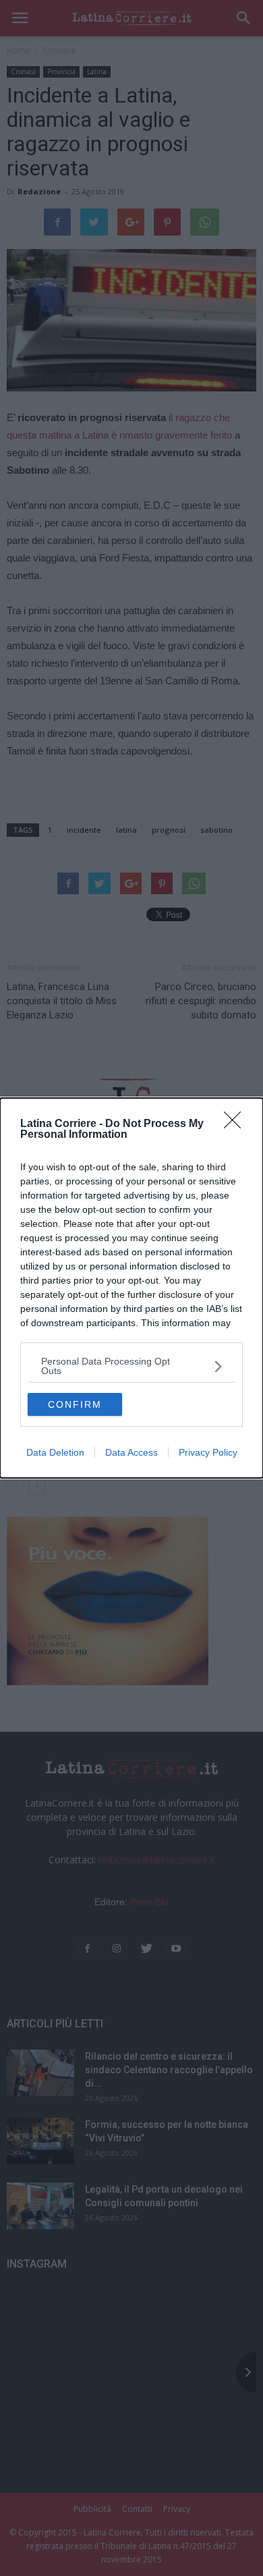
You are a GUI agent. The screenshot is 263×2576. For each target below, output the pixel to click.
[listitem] (131, 1366)
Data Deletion (55, 1452)
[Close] (237, 1124)
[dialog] (131, 1288)
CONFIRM (75, 1404)
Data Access (131, 1452)
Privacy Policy (208, 1452)
